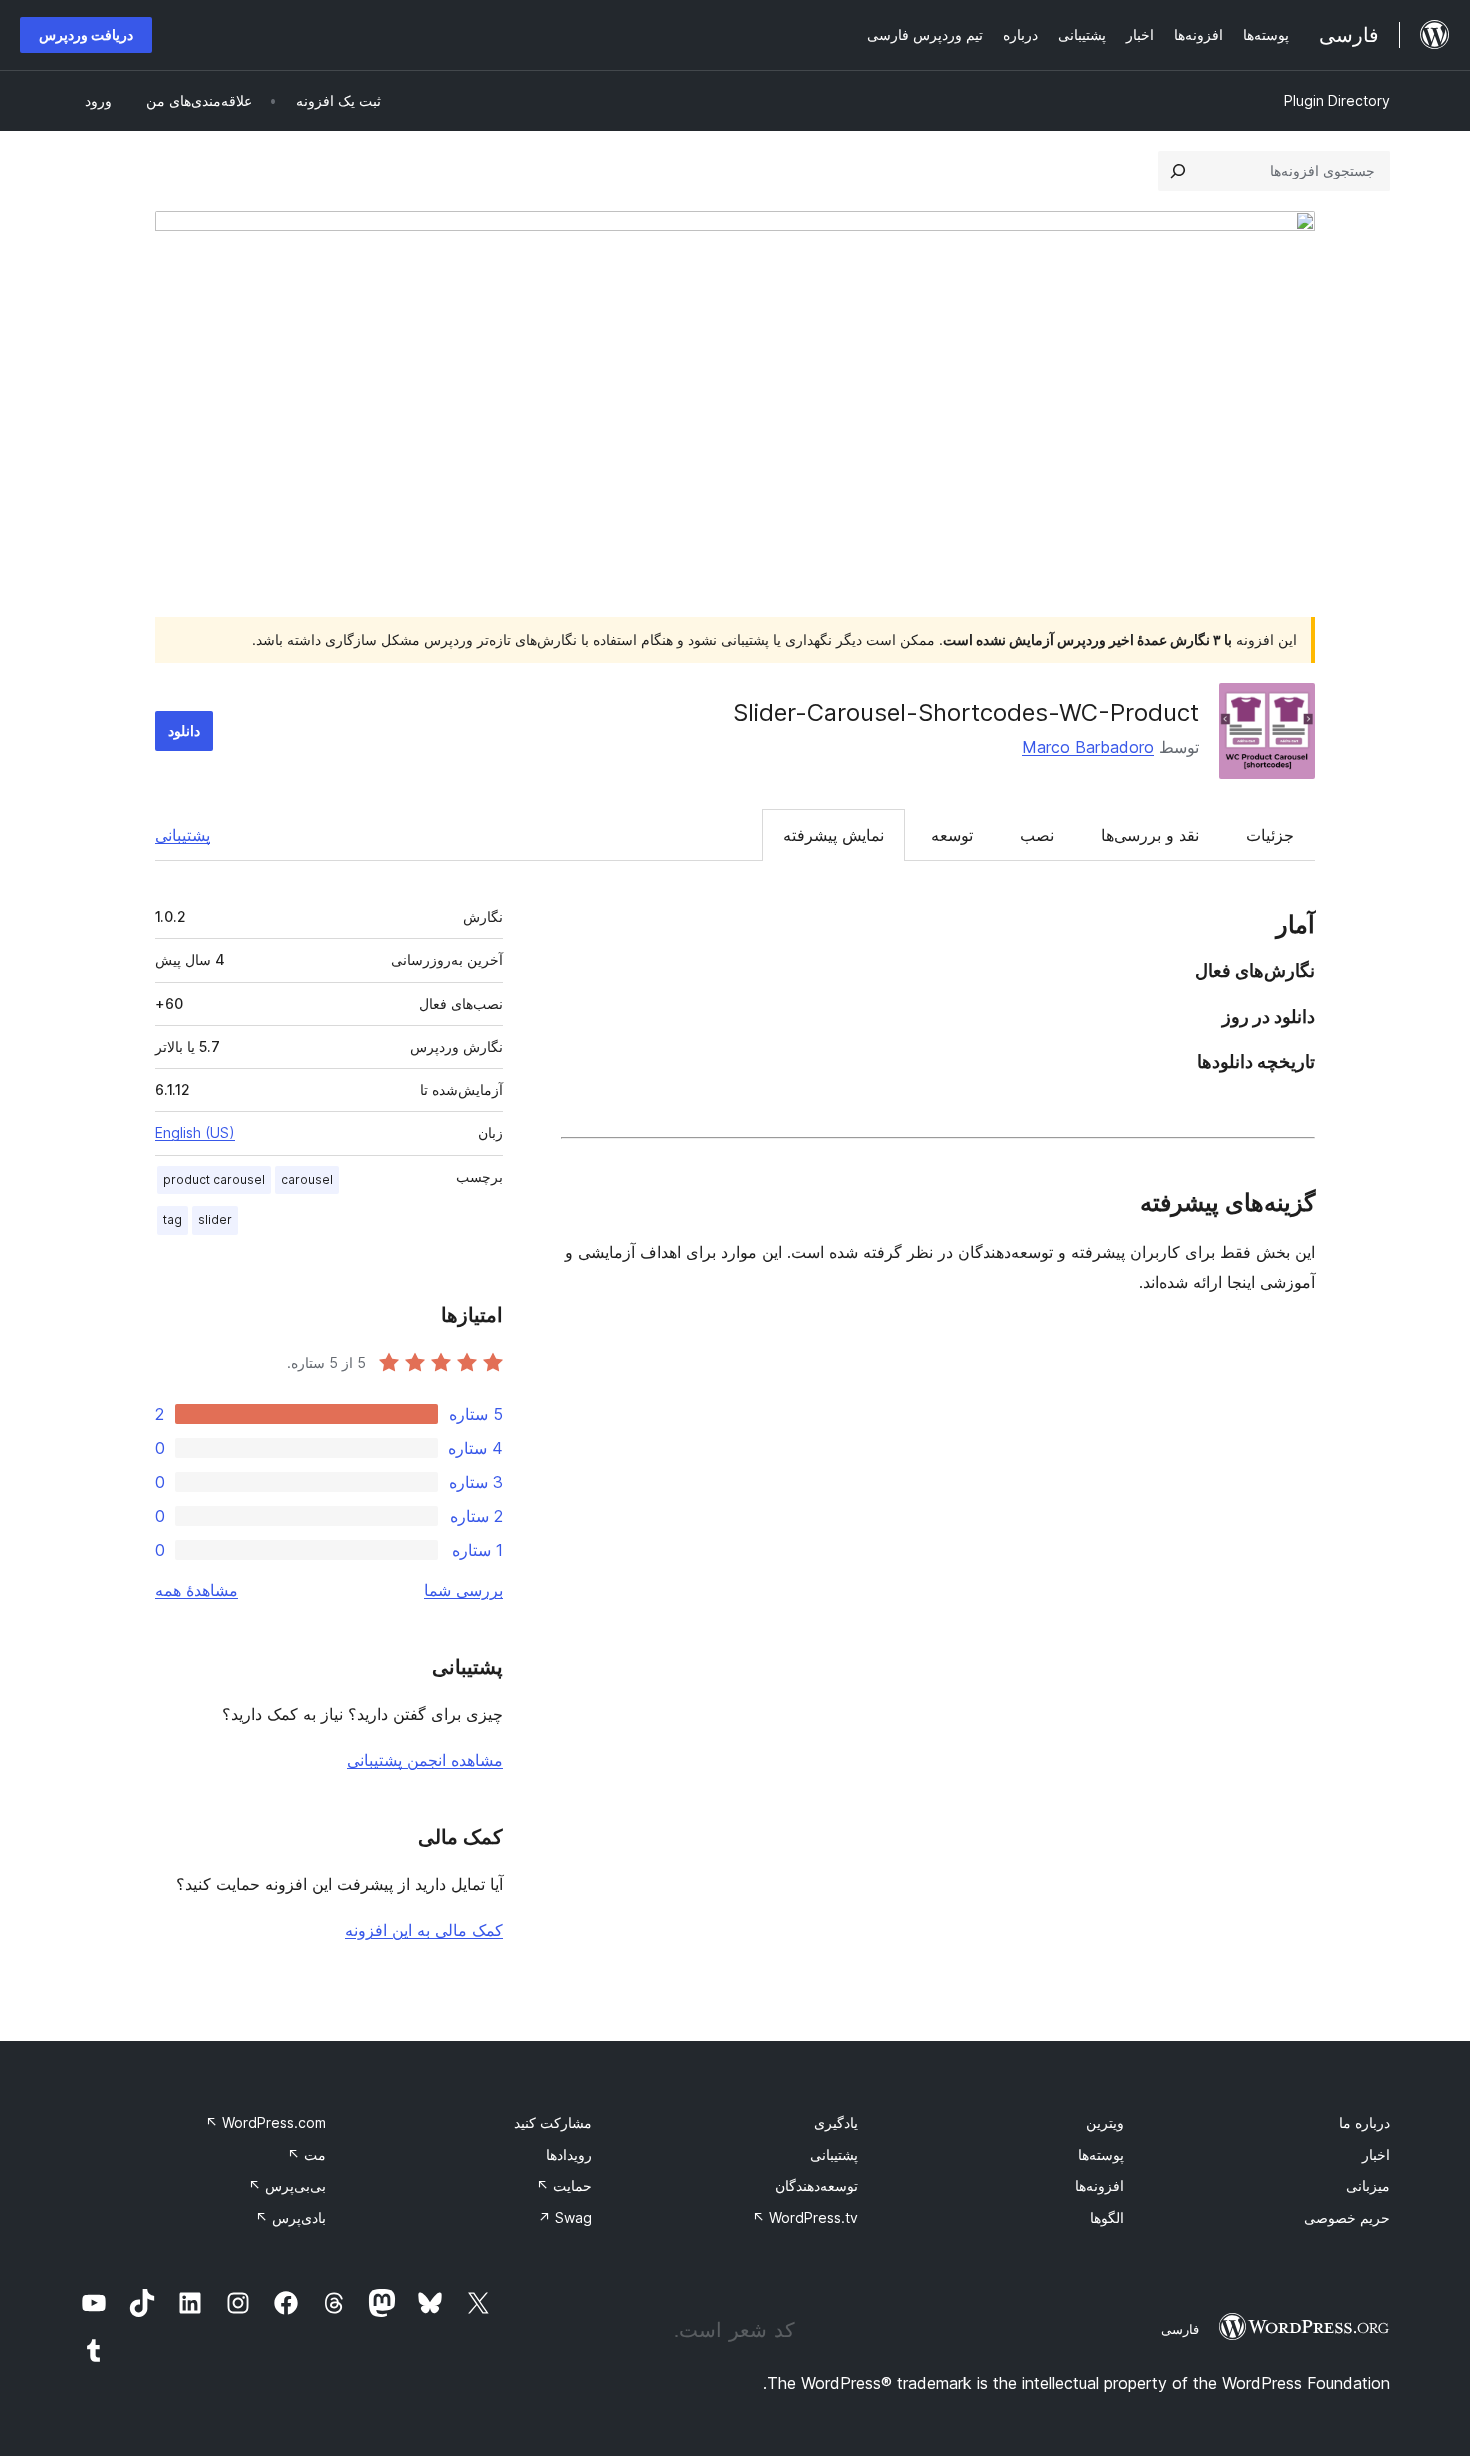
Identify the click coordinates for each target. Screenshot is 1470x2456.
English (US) (195, 1132)
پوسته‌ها (1101, 2154)
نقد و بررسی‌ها (1150, 835)
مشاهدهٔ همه (196, 1590)
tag (172, 1219)
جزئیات (1270, 835)
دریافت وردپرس (86, 34)
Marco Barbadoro (1088, 747)
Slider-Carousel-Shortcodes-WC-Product (966, 712)
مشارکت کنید (553, 2122)
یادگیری (836, 2122)
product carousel (214, 1179)
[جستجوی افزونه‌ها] (1178, 171)
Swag (565, 2217)
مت (306, 2154)
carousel (307, 1179)
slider (215, 1219)
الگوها (1107, 2217)
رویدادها (569, 2154)
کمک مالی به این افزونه (424, 1930)
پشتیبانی (182, 835)
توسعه (952, 835)
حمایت (564, 2185)
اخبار (1376, 2154)
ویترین (1105, 2122)
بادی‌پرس (290, 2217)
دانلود (184, 730)
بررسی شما (463, 1590)
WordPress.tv (805, 2217)
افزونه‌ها (1099, 2185)
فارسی (1180, 2329)
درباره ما (1364, 2122)
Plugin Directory (1337, 100)
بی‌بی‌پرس (287, 2185)
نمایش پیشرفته (833, 835)
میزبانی (1368, 2185)
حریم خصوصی (1347, 2217)
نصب (1037, 835)
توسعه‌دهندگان (816, 2185)
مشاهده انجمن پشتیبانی (425, 1760)
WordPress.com (265, 2122)
